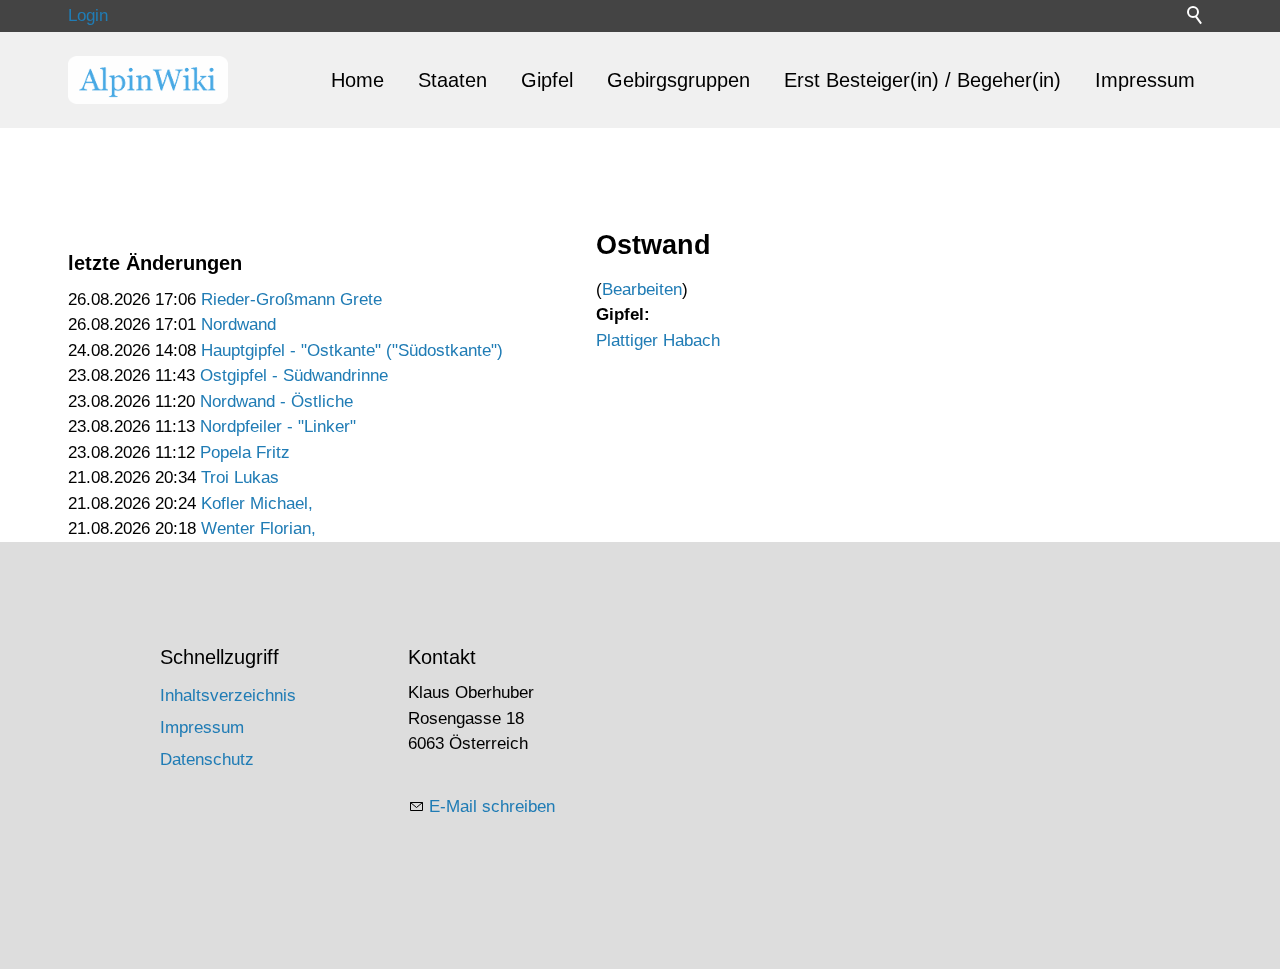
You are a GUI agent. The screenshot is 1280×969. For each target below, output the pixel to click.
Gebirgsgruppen (678, 80)
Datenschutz (207, 759)
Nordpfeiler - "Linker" (278, 426)
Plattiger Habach (658, 340)
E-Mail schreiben (492, 806)
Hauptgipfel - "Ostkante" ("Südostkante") (352, 350)
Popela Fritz (245, 452)
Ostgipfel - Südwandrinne (294, 375)
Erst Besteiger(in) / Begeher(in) (922, 80)
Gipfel (547, 80)
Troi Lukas (240, 477)
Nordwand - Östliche (276, 401)
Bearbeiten (642, 289)
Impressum (1145, 80)
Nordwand (238, 324)
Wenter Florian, (258, 528)
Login (88, 15)
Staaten (452, 80)
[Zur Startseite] (148, 80)
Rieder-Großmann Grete (291, 299)
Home (357, 80)
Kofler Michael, (257, 503)
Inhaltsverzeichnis (228, 695)
